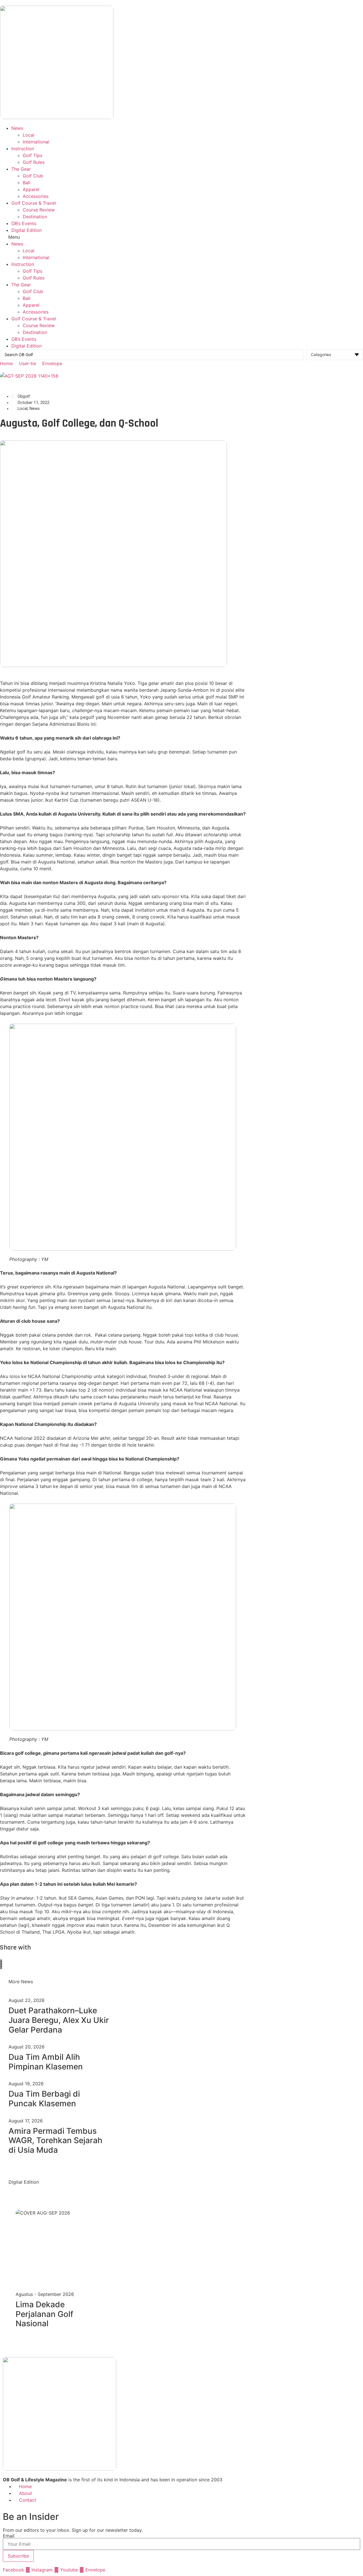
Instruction (23, 149)
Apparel (31, 189)
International (36, 142)
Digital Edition (27, 230)
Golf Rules (34, 162)
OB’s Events (24, 223)
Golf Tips (32, 155)
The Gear (21, 169)
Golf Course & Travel (34, 203)
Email (9, 2536)
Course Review (39, 210)
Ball (27, 183)
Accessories (36, 196)
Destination (35, 217)
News (17, 128)
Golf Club (33, 176)
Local (29, 135)
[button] (181, 237)
